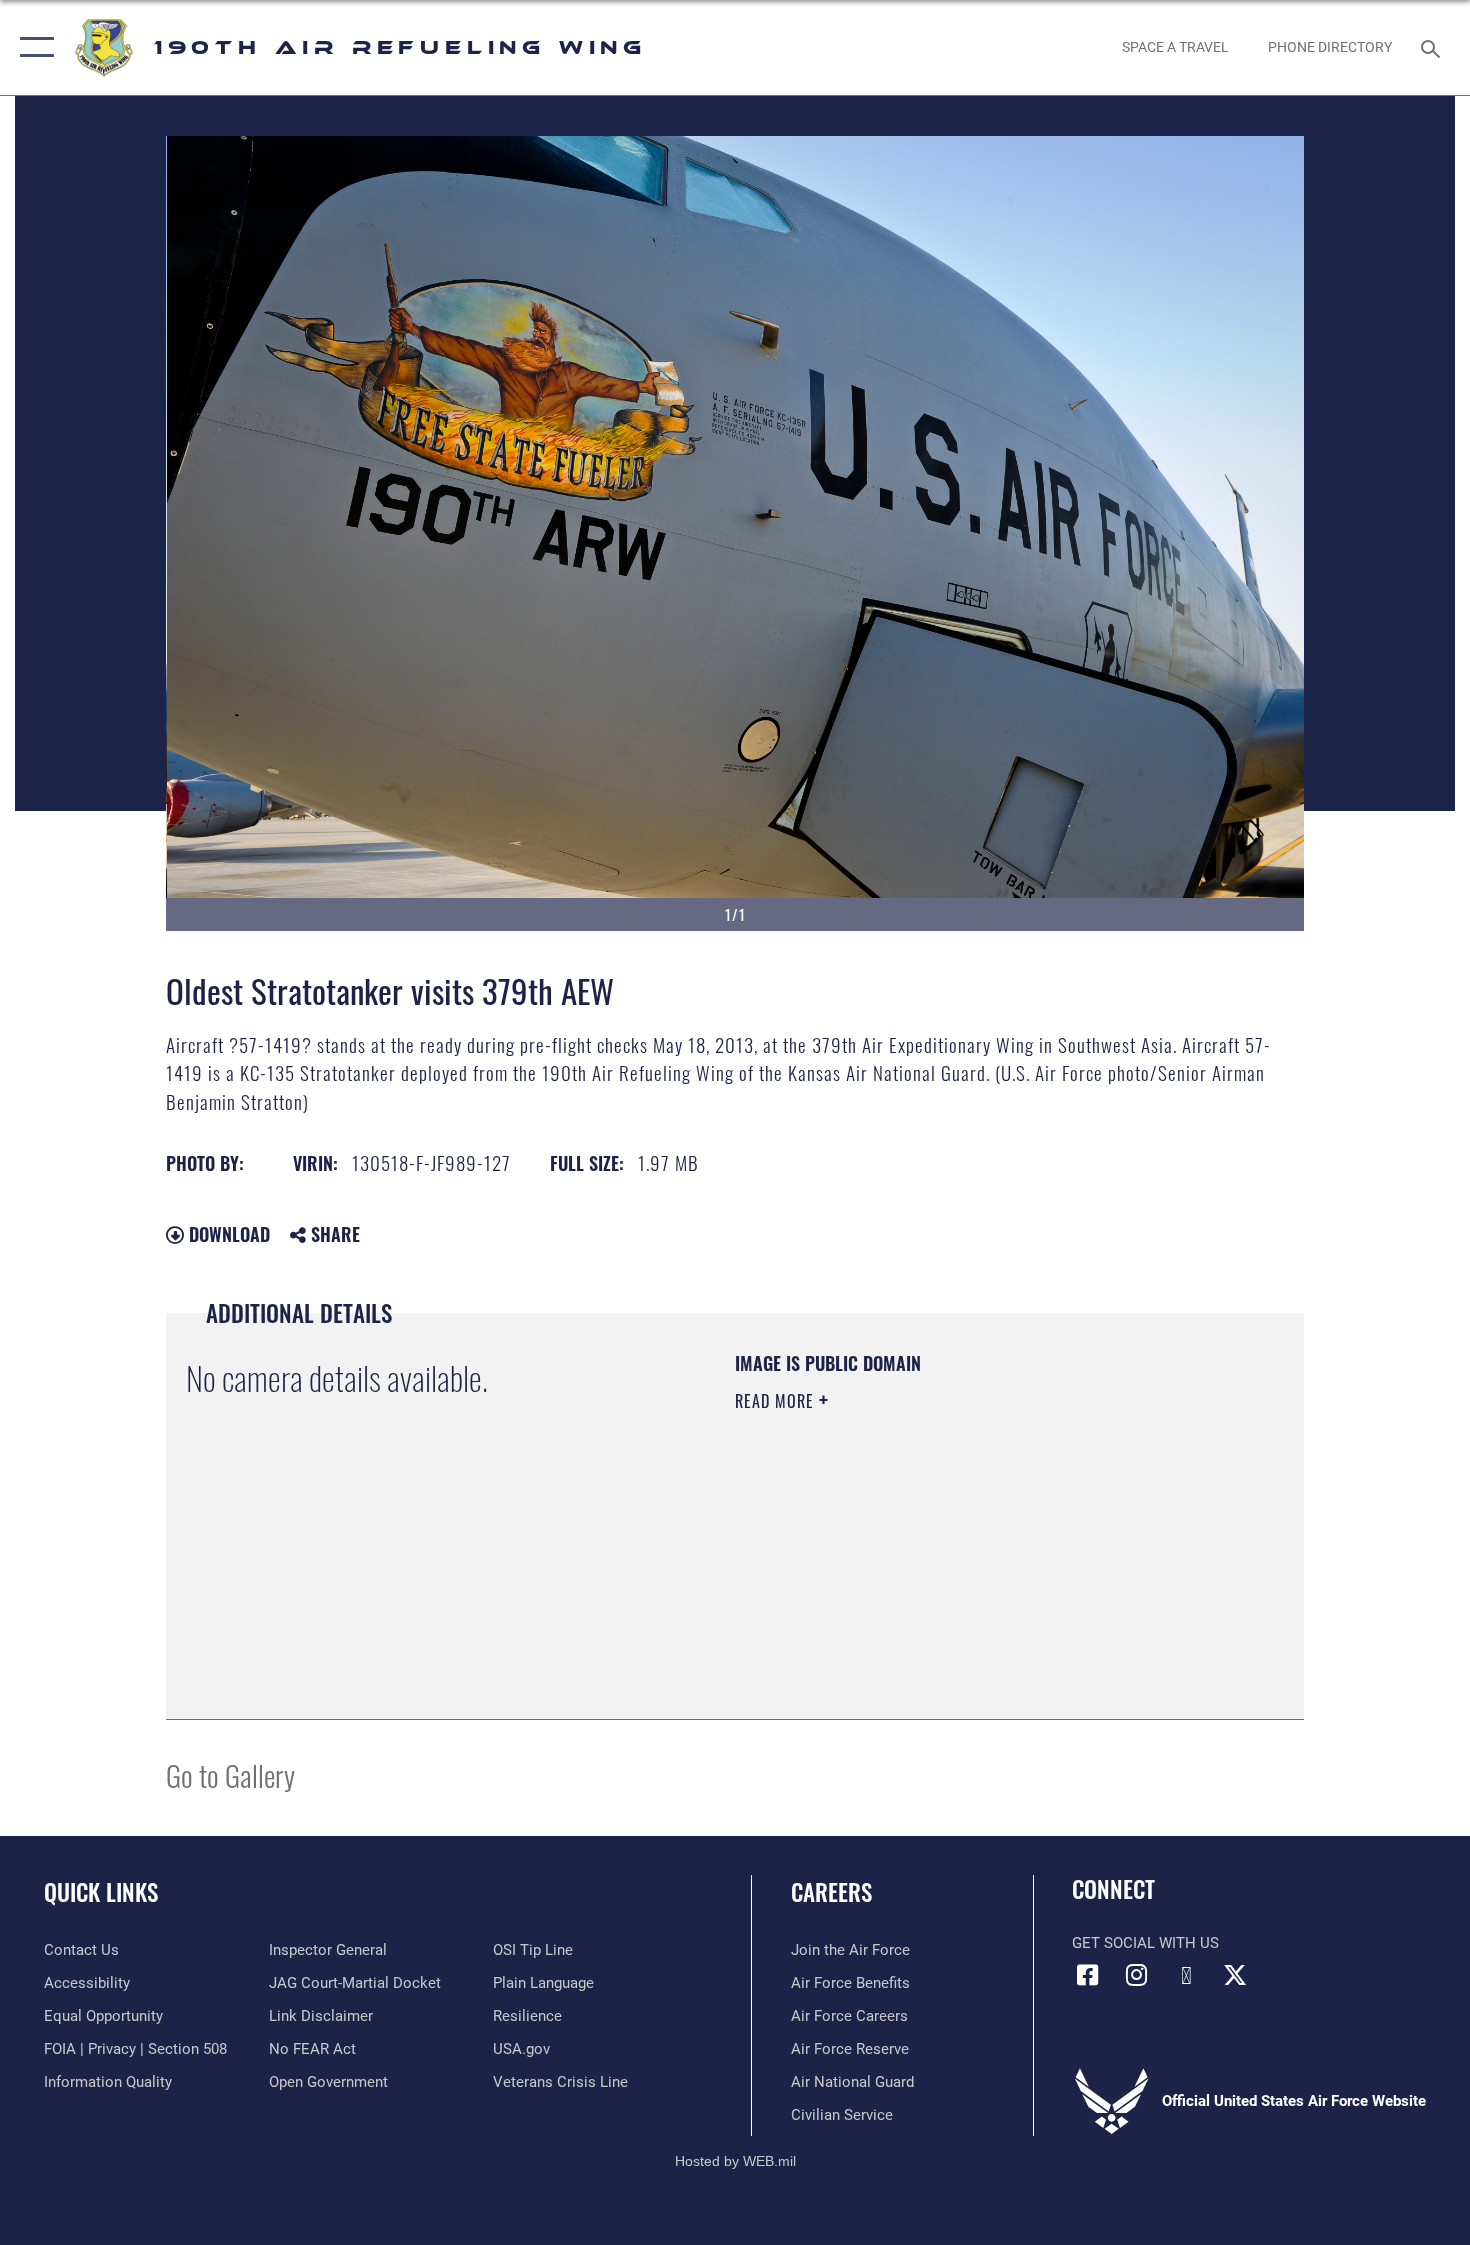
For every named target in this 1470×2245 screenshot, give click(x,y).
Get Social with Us (1145, 1943)
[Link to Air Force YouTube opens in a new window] (1186, 1976)
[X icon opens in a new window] (1235, 1975)
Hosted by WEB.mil (735, 2161)
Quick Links (101, 1892)
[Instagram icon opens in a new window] (1137, 1975)
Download (227, 1234)
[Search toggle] (1433, 47)
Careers (831, 1892)
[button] (32, 47)
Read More (777, 1401)
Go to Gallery (230, 1774)
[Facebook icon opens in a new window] (1087, 1975)
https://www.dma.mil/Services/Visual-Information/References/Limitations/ (969, 1556)
